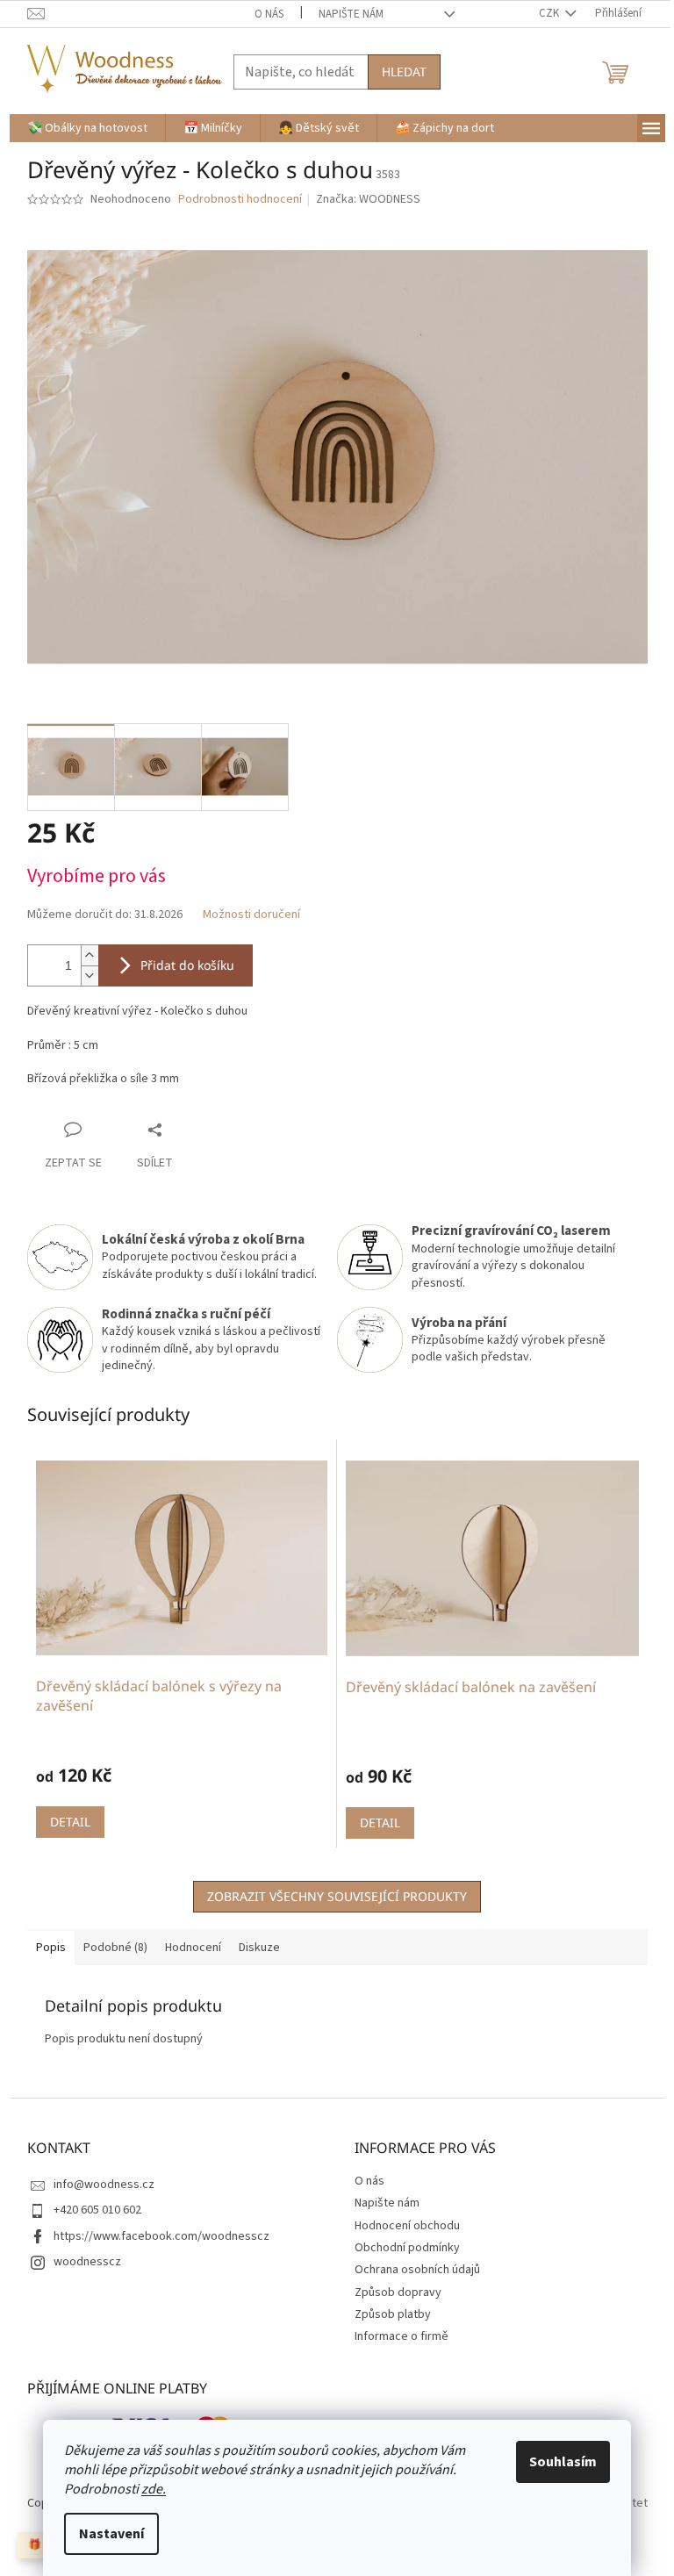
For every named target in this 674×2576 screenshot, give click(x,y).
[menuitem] (87, 128)
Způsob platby (393, 2314)
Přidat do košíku (187, 965)
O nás (269, 14)
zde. (154, 2489)
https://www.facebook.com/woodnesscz (161, 2236)
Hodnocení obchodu (407, 2226)
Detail (70, 1822)
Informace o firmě (402, 2336)
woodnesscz (87, 2262)
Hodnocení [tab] (193, 1948)
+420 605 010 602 (97, 2210)
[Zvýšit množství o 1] (90, 955)
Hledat (404, 72)
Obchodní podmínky (407, 2248)
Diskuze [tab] (259, 1948)
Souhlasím (563, 2462)
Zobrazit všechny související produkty (337, 1896)
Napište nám (351, 14)
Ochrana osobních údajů (417, 2270)
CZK (550, 13)
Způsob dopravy (398, 2293)
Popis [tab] (51, 1948)
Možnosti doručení (251, 915)
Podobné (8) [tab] (115, 1948)
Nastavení (111, 2534)
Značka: (368, 199)
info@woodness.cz (104, 2185)
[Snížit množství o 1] (90, 976)
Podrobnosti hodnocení (240, 200)
